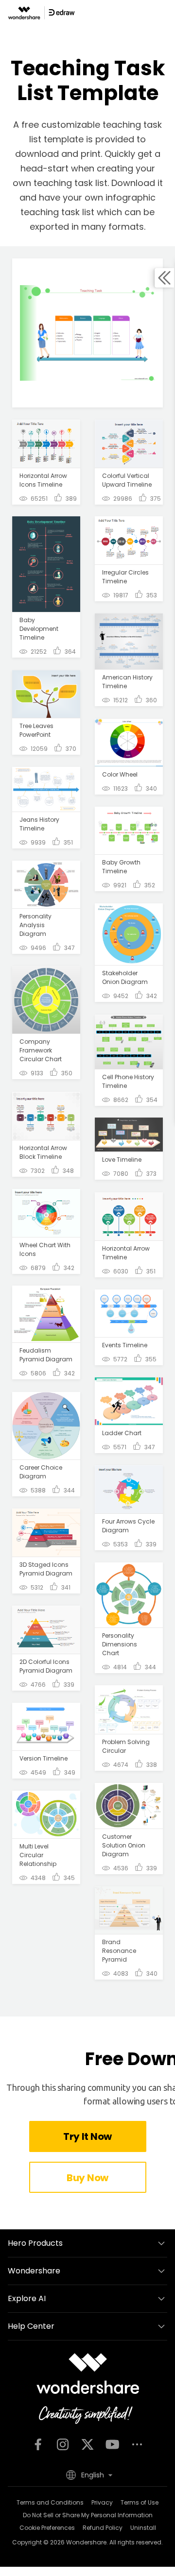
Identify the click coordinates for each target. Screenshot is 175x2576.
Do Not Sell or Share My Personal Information (88, 2515)
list (101, 183)
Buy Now (87, 2178)
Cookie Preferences (47, 2528)
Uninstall (143, 2528)
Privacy (102, 2502)
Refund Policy (103, 2528)
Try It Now (87, 2136)
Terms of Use (140, 2502)
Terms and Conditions (50, 2502)
